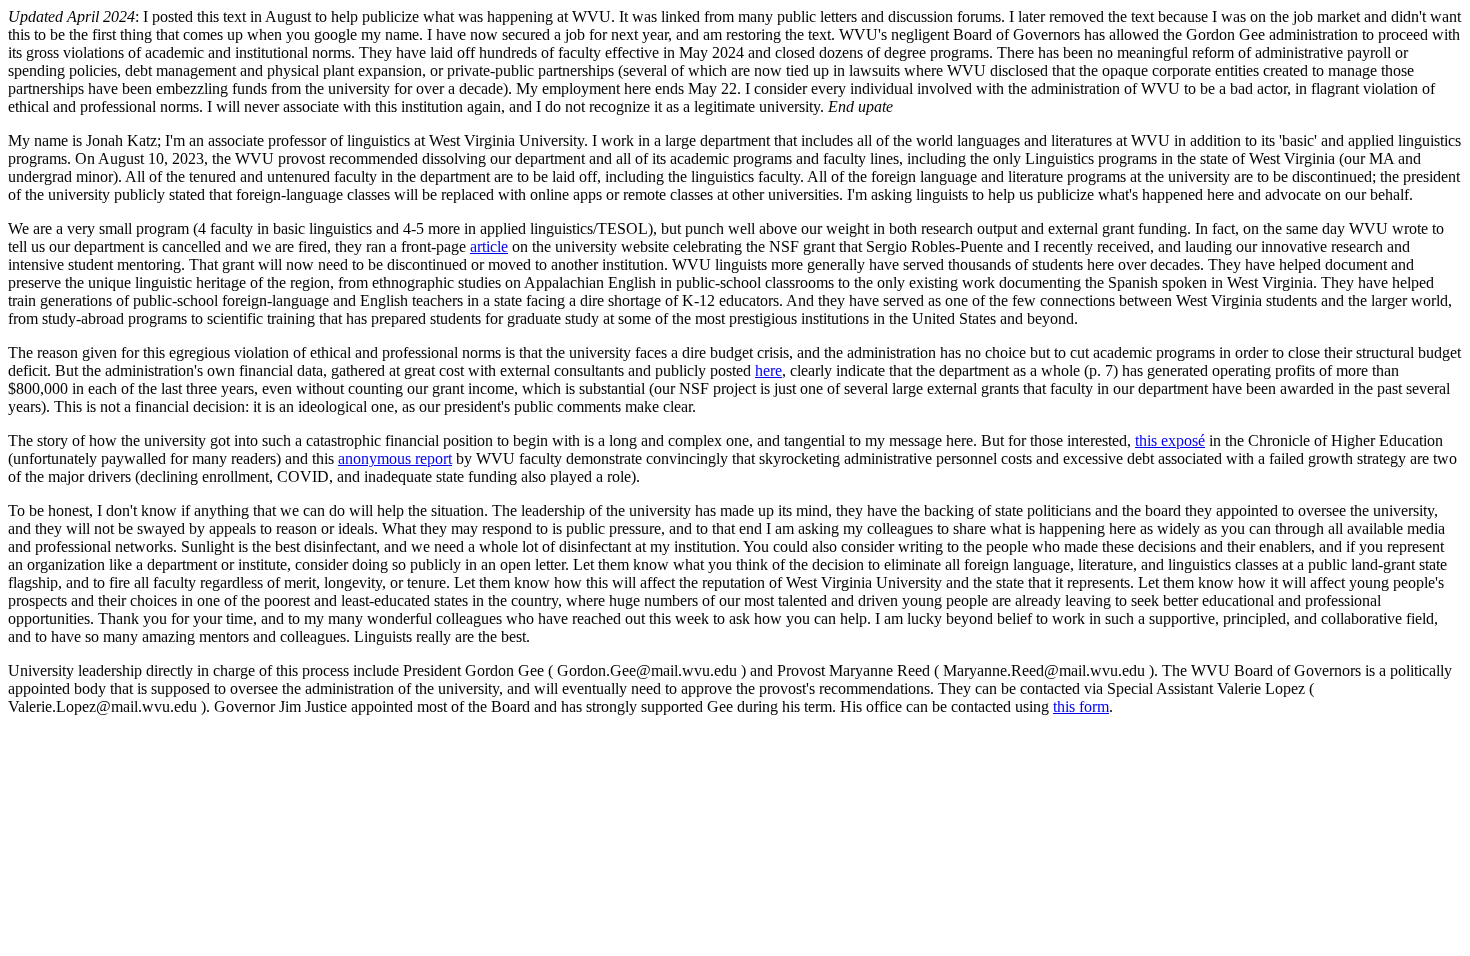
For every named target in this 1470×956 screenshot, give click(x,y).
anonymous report (395, 458)
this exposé (1170, 440)
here (768, 370)
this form (1081, 706)
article (489, 246)
